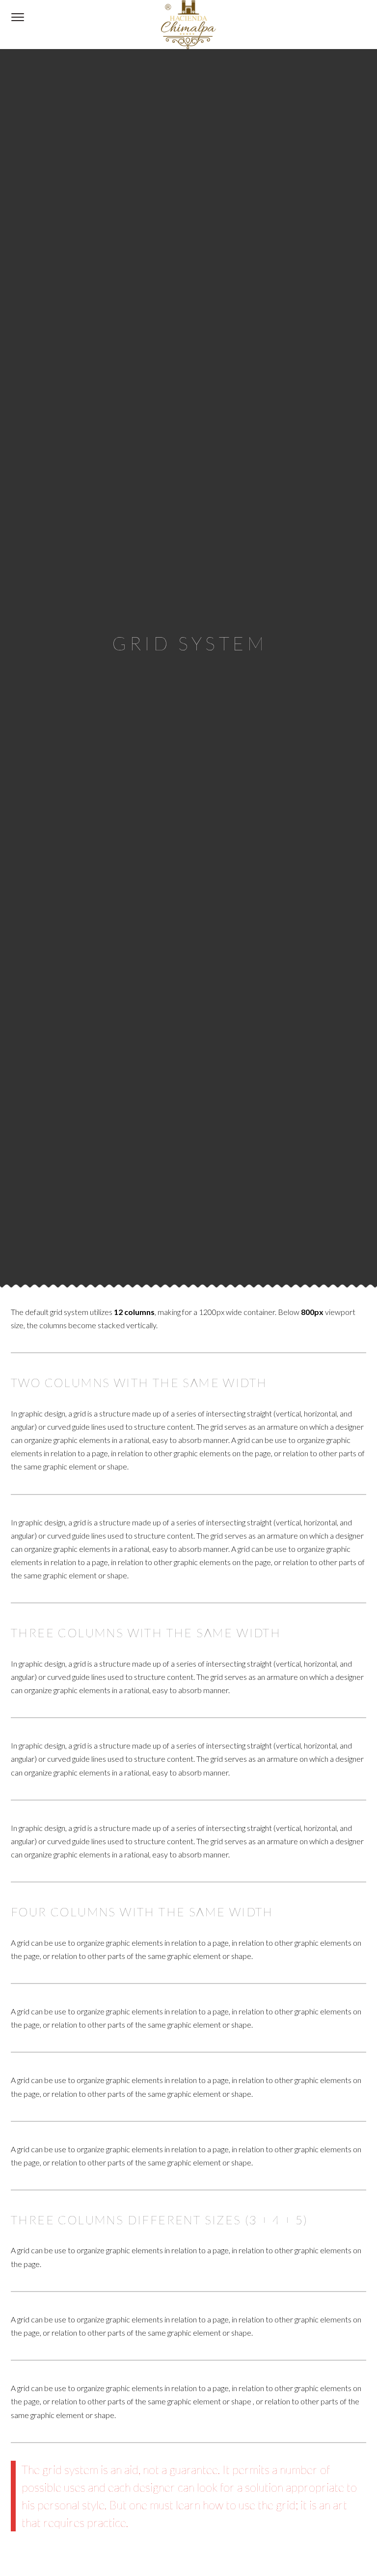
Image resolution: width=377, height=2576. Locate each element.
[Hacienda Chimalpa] (188, 25)
